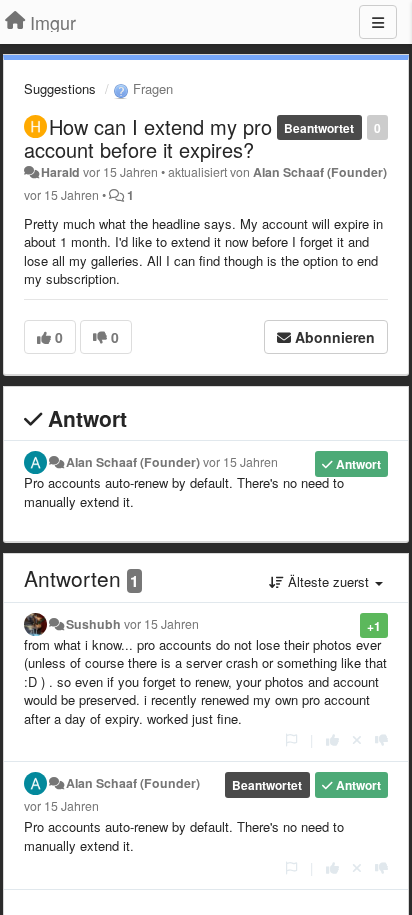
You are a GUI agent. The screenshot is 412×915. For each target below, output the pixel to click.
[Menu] (378, 22)
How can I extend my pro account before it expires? (148, 138)
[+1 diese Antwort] (332, 739)
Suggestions (60, 88)
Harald (60, 172)
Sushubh (93, 624)
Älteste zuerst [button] (328, 581)
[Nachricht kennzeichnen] (291, 739)
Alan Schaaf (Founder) (320, 172)
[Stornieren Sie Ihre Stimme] (357, 739)
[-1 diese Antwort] (381, 739)
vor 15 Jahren (240, 462)
